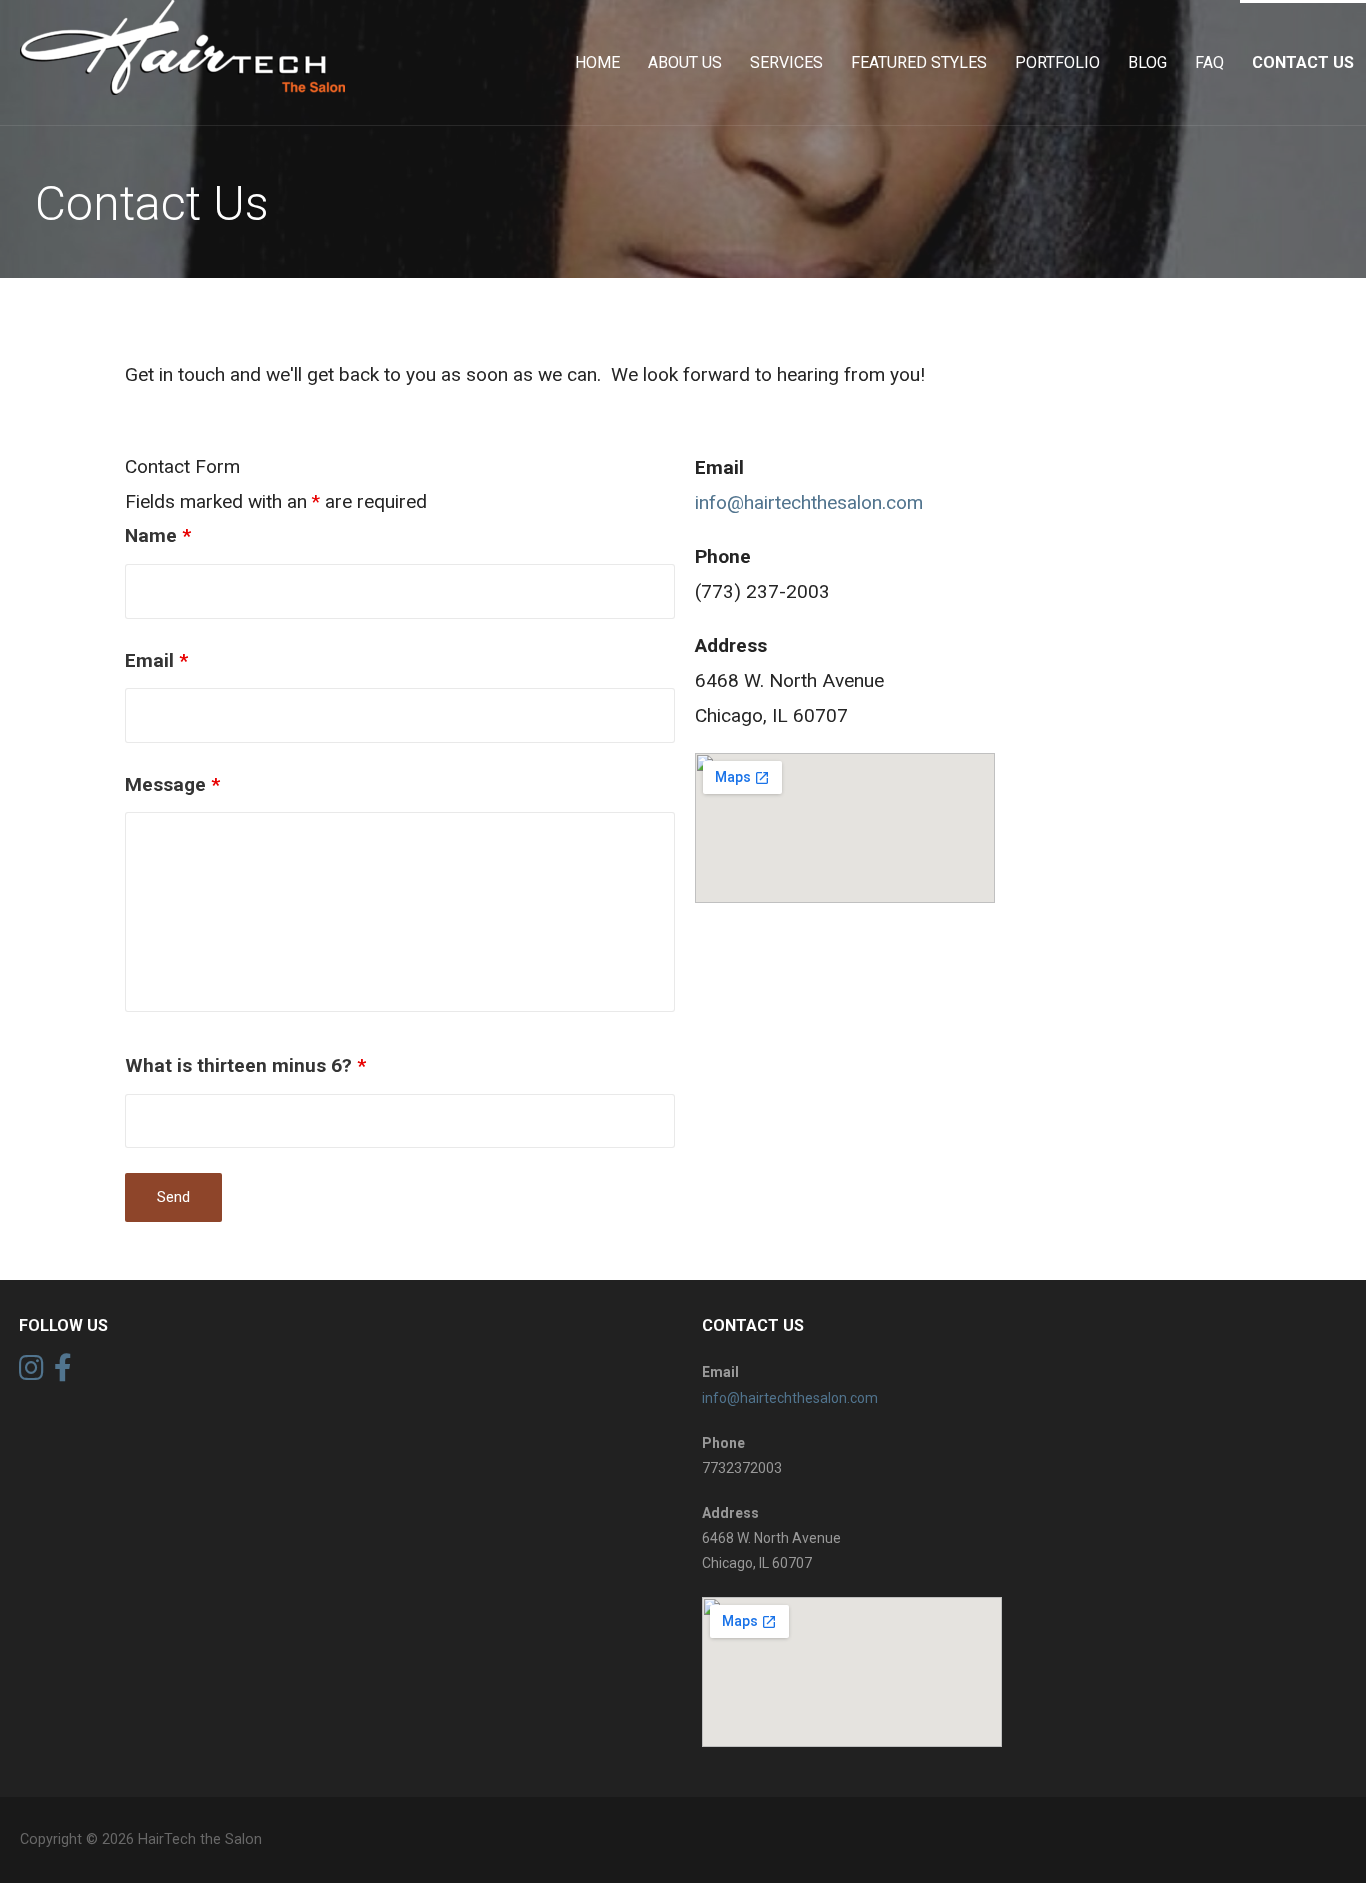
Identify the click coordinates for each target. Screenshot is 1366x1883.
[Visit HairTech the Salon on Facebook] (63, 1373)
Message (172, 784)
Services (786, 62)
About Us (685, 62)
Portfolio (1057, 62)
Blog (1147, 62)
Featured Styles (919, 62)
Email (156, 660)
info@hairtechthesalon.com (809, 502)
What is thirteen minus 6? (245, 1065)
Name (158, 535)
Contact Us (1303, 62)
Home (597, 62)
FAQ (1209, 62)
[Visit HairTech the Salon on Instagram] (31, 1373)
